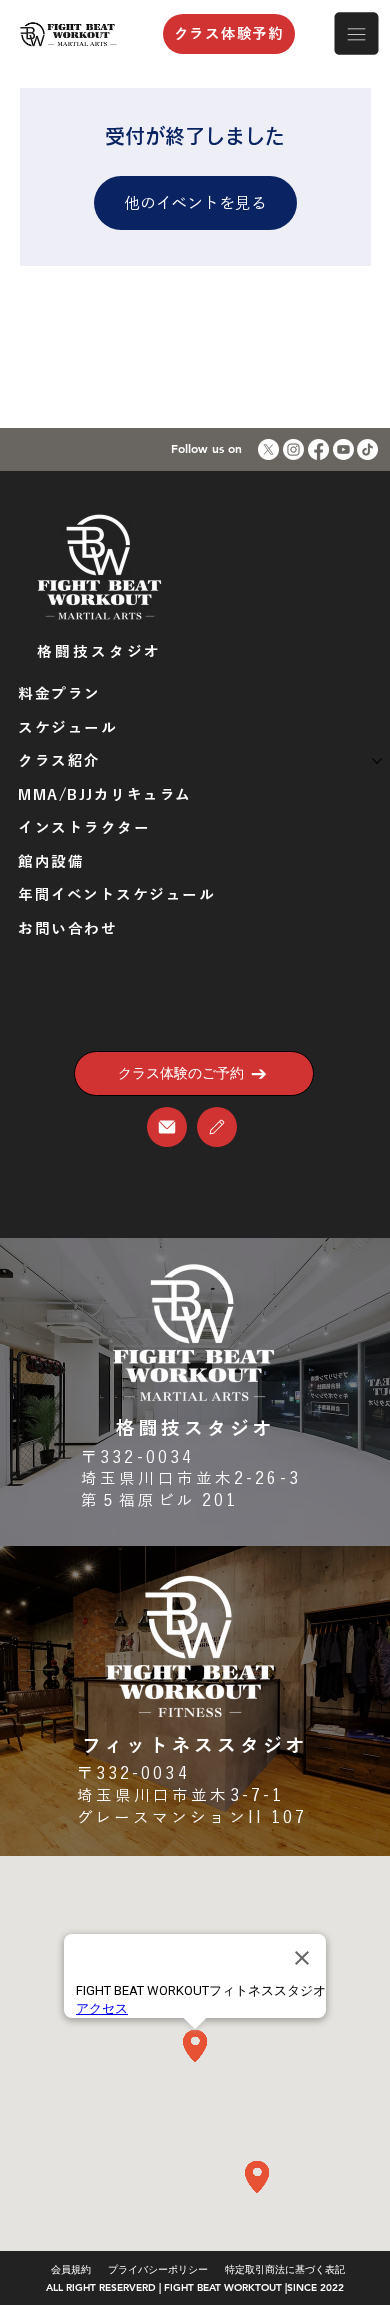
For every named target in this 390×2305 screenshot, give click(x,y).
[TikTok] (367, 449)
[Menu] (357, 34)
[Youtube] (343, 449)
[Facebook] (318, 449)
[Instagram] (293, 449)
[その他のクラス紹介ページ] (377, 761)
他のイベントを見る (195, 203)
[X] (268, 449)
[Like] (167, 1127)
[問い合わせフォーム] (217, 1127)
